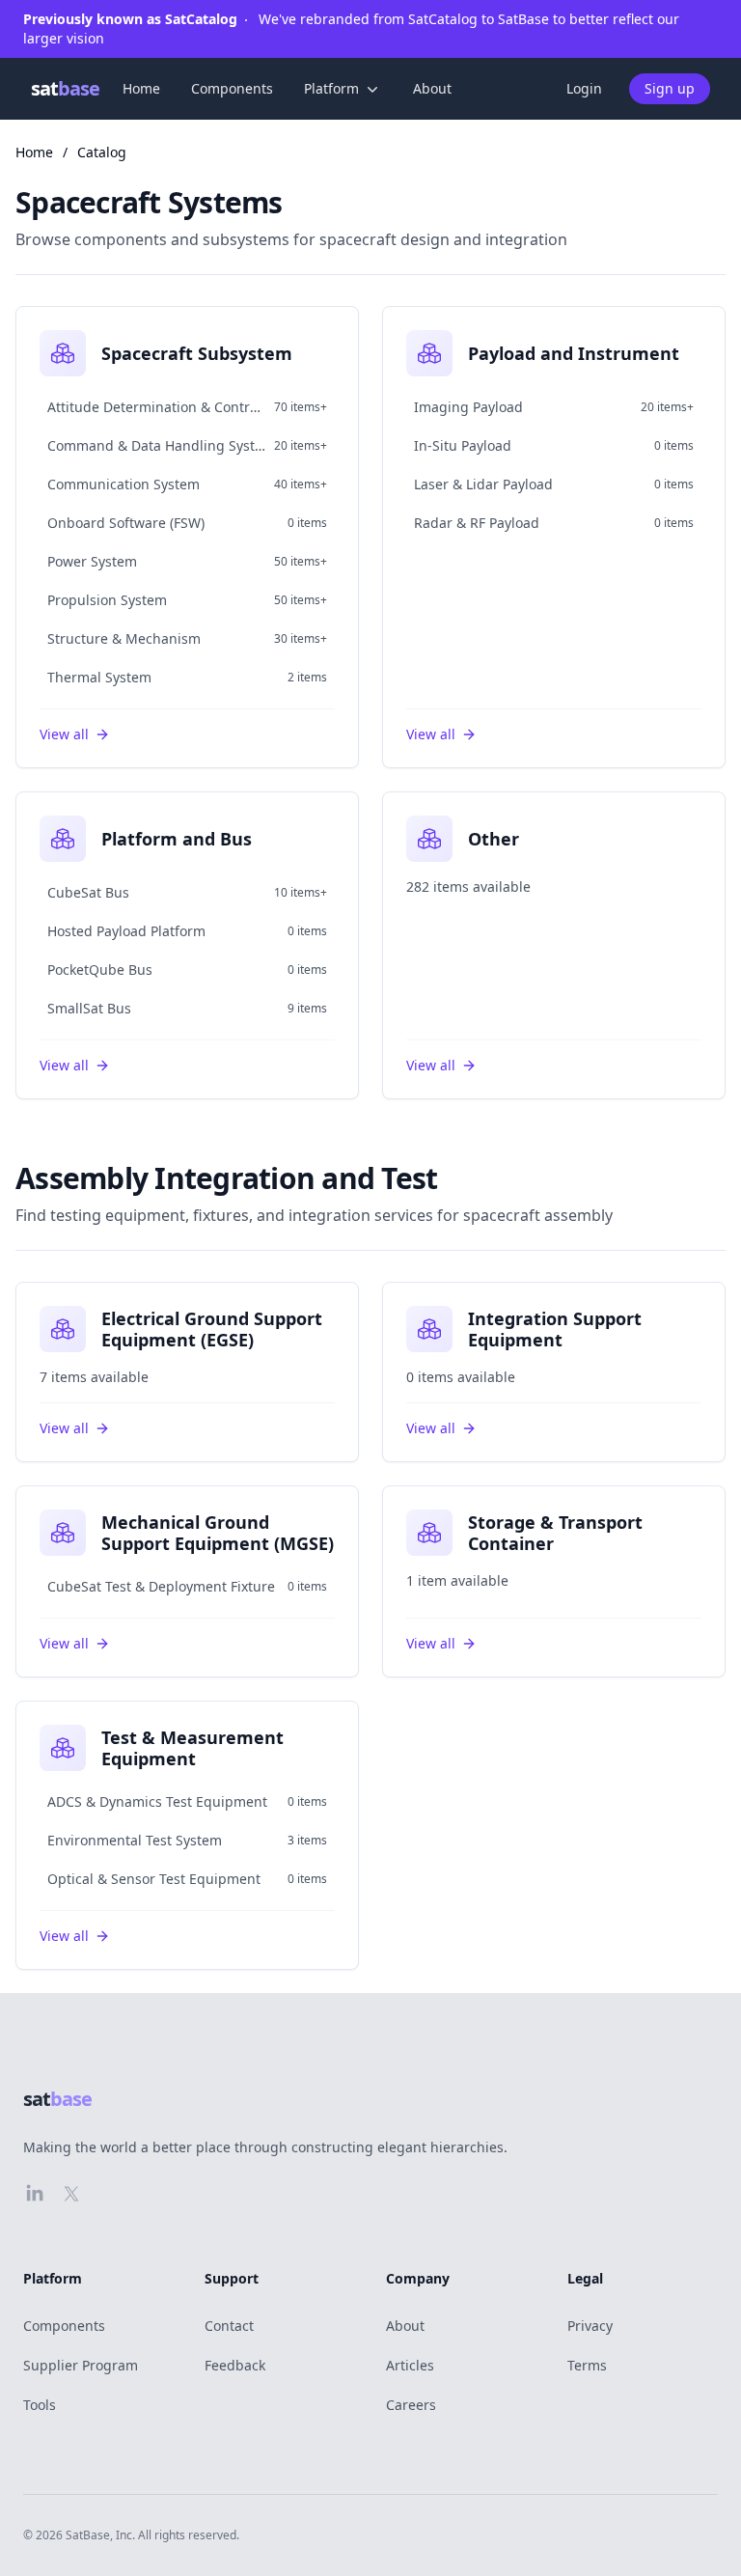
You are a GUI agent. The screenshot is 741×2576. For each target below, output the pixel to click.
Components (232, 88)
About (432, 88)
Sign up (670, 88)
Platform (331, 88)
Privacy (590, 2326)
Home (141, 88)
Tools (40, 2405)
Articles (410, 2365)
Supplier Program (81, 2365)
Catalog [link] (102, 152)
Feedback (235, 2365)
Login (584, 88)
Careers (411, 2405)
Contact (229, 2326)
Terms (587, 2365)
